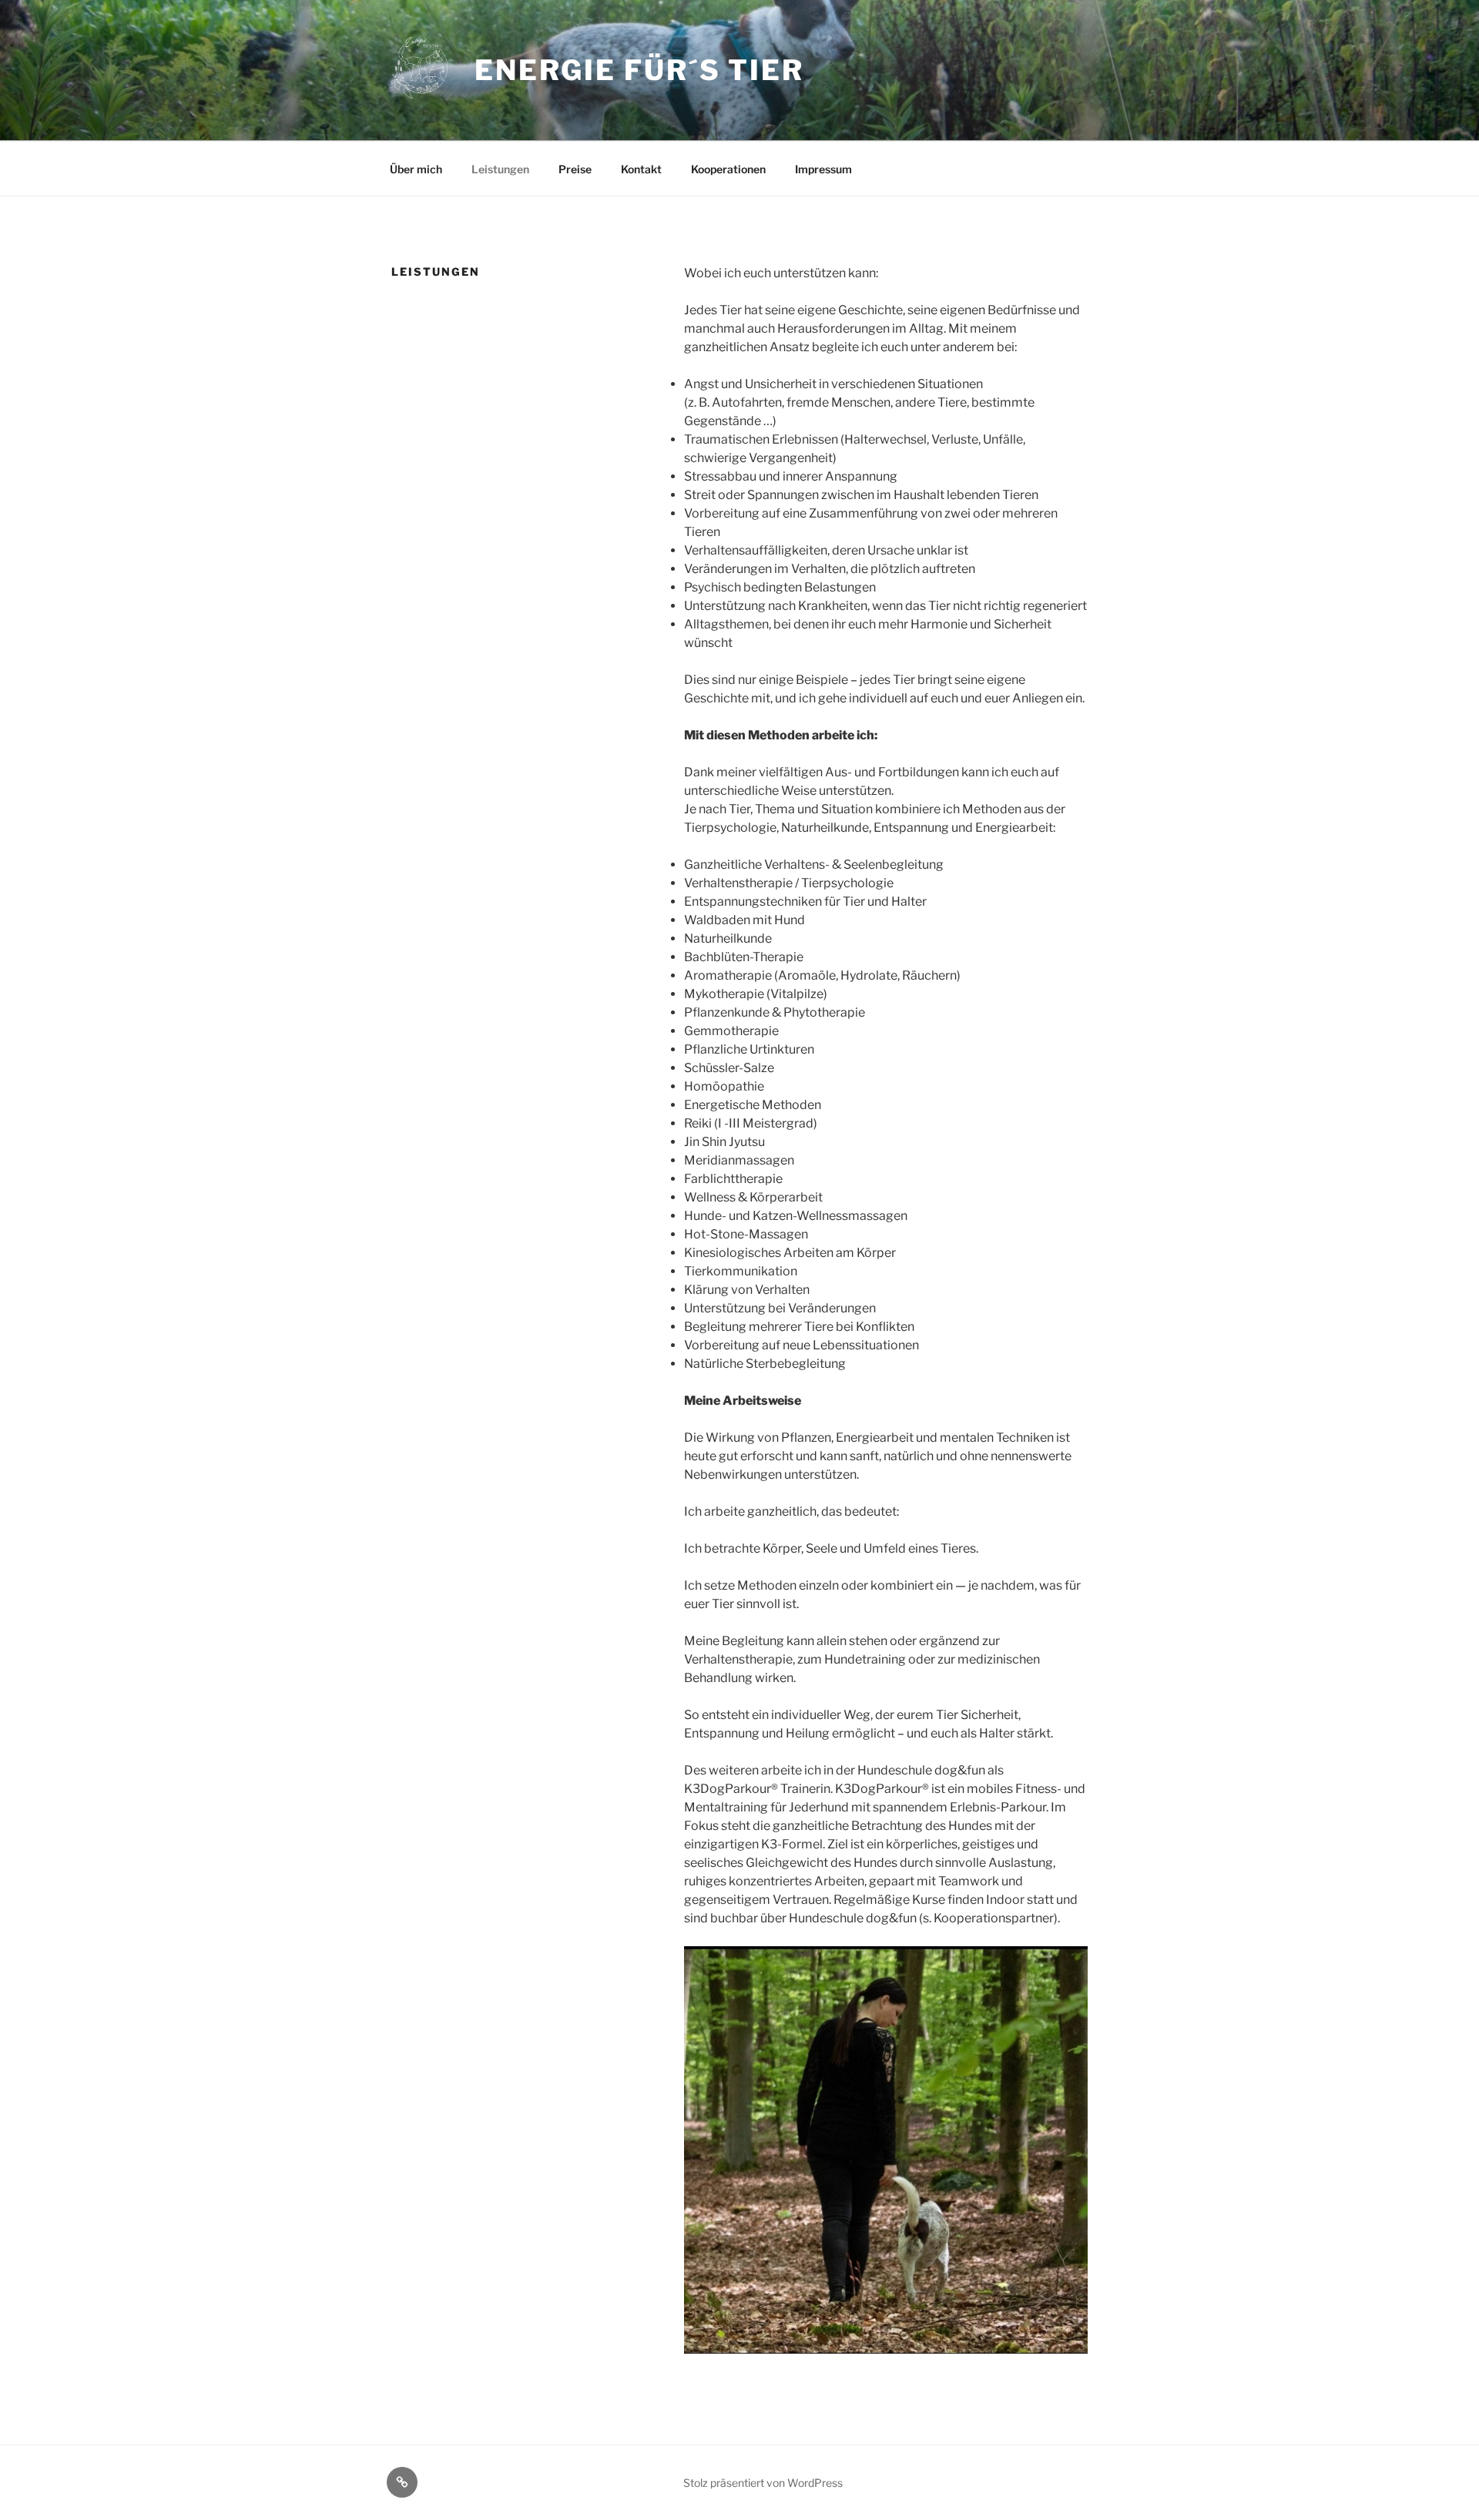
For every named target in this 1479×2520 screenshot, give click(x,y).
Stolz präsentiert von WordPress (763, 2483)
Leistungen (500, 169)
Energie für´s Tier (639, 70)
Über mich (416, 169)
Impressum (823, 169)
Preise (575, 169)
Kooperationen (728, 169)
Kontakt (641, 169)
